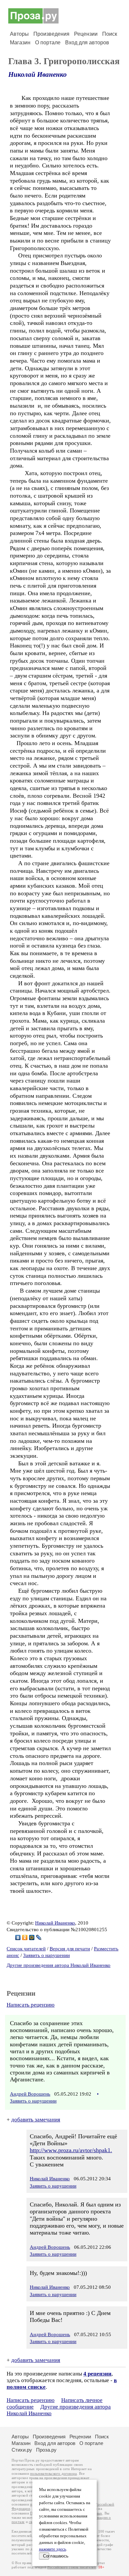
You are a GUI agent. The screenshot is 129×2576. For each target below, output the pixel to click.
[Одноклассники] (25, 1937)
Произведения (51, 34)
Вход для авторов (87, 43)
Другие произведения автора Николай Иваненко (59, 1965)
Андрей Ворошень (30, 2094)
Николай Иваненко (38, 74)
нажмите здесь (53, 2549)
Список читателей (26, 1949)
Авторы (19, 34)
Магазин (20, 43)
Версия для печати (70, 1949)
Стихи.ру (22, 2450)
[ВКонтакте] (18, 1937)
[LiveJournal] (39, 1937)
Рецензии (86, 34)
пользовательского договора (53, 2474)
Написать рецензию (31, 2005)
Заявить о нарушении (46, 1955)
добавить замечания (36, 2120)
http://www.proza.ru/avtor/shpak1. (71, 2150)
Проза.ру (46, 2450)
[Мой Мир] (32, 1937)
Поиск (110, 34)
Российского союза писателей (72, 2567)
